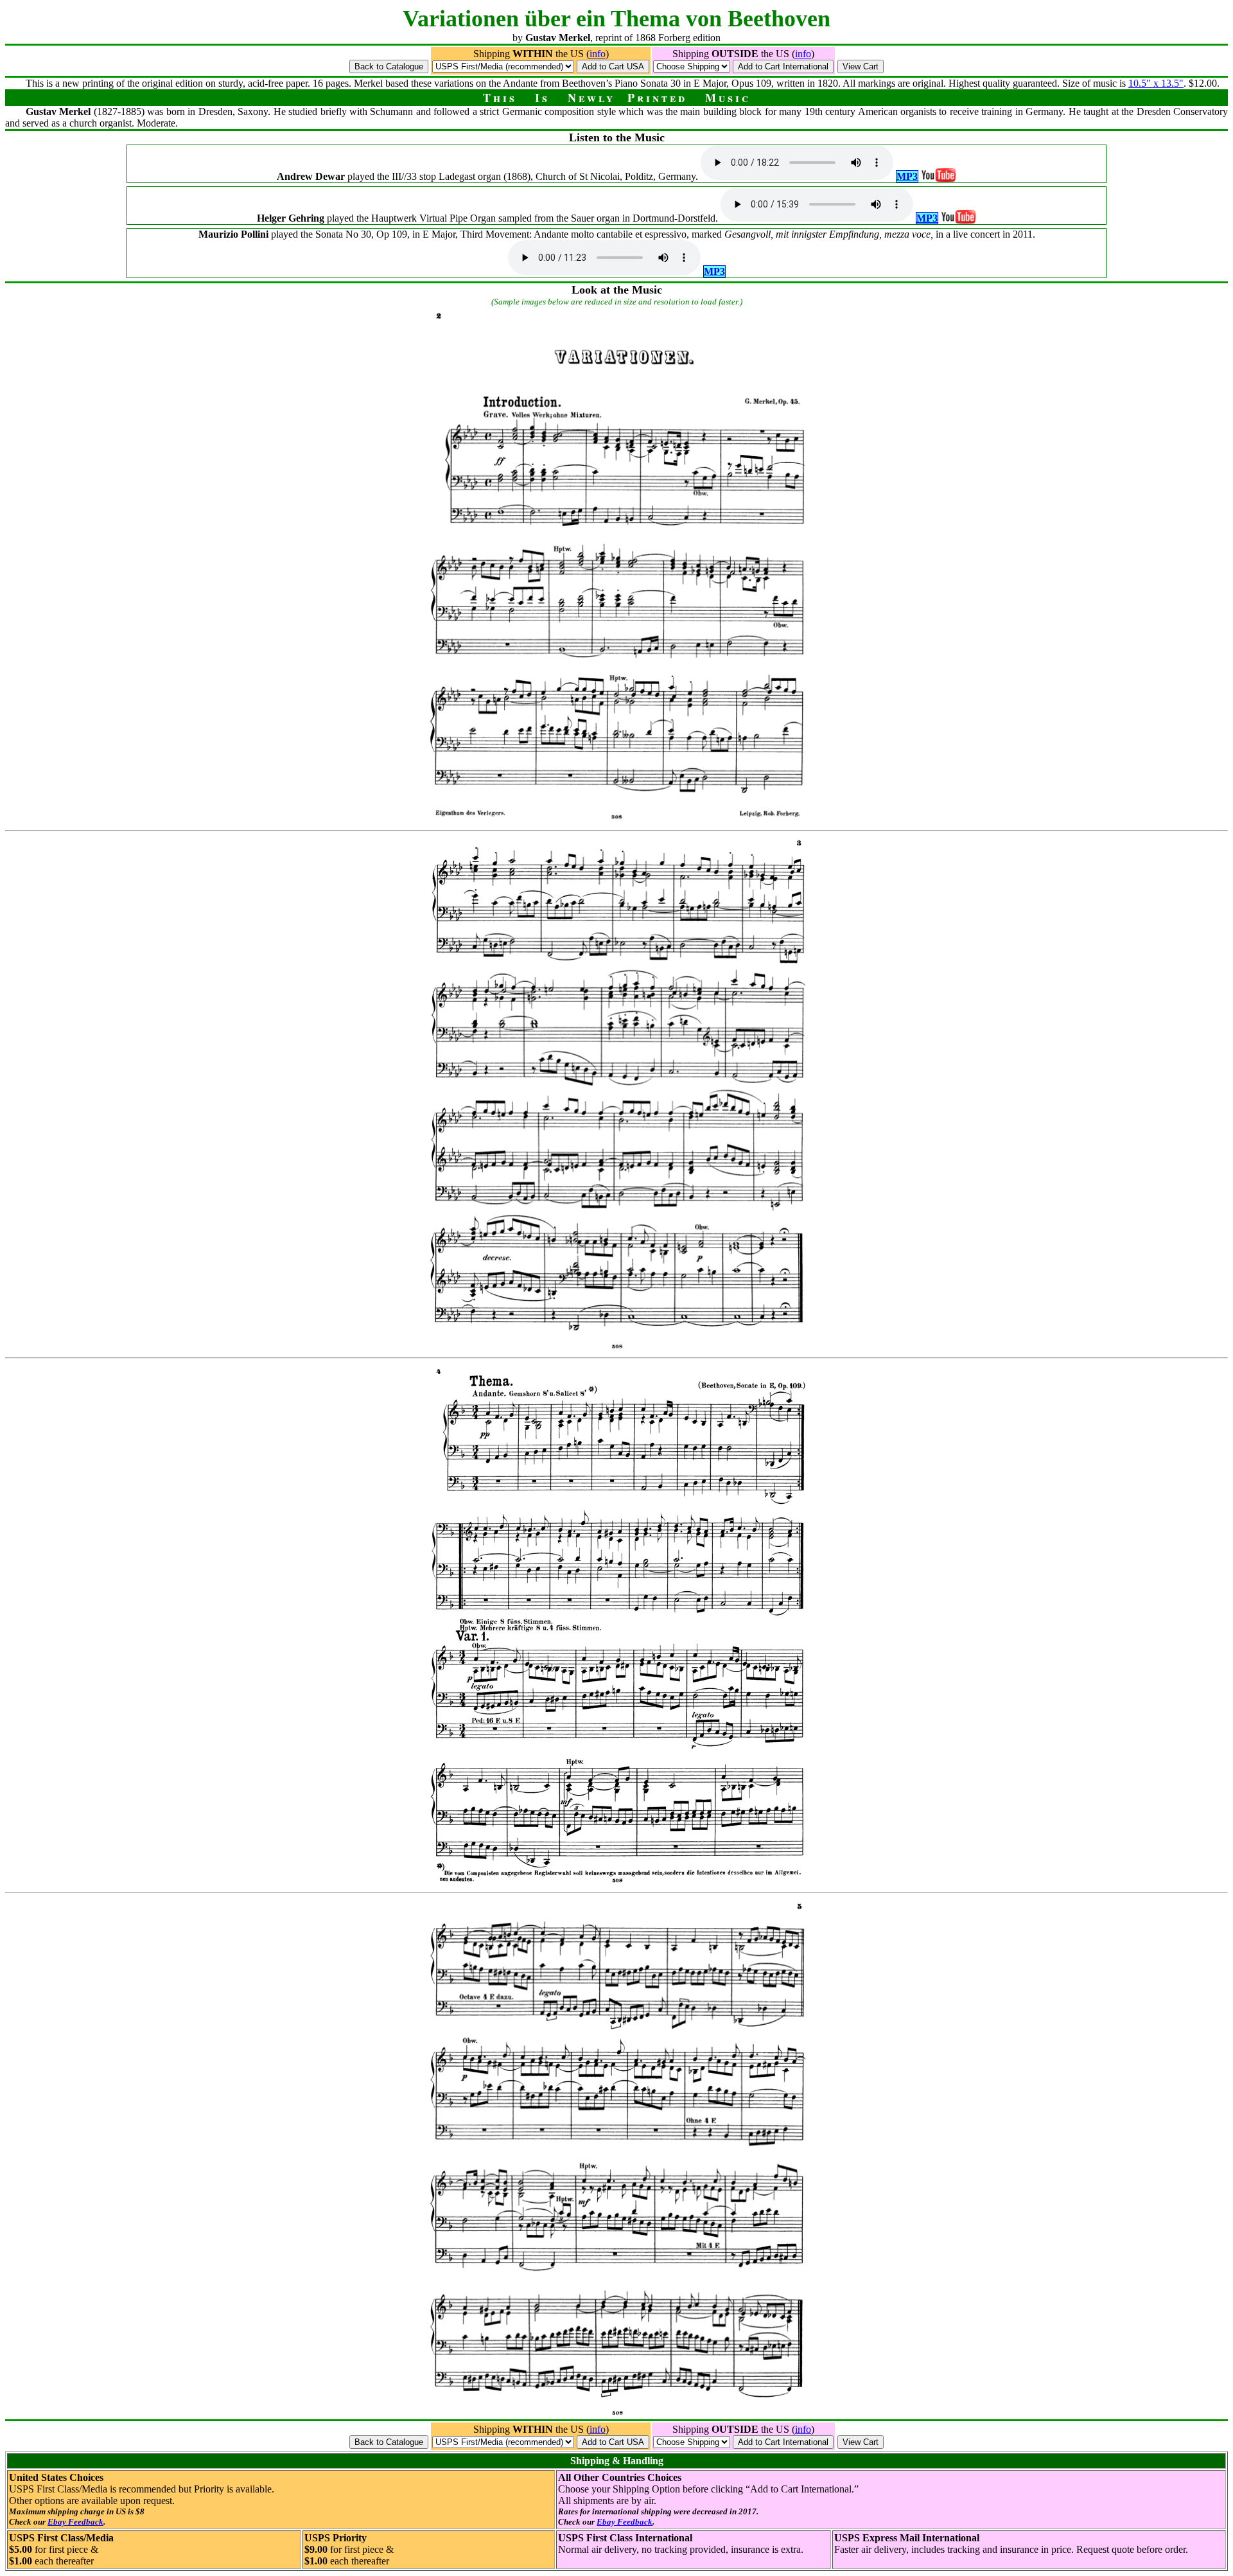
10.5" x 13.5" (1156, 83)
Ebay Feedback (75, 2522)
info (598, 54)
